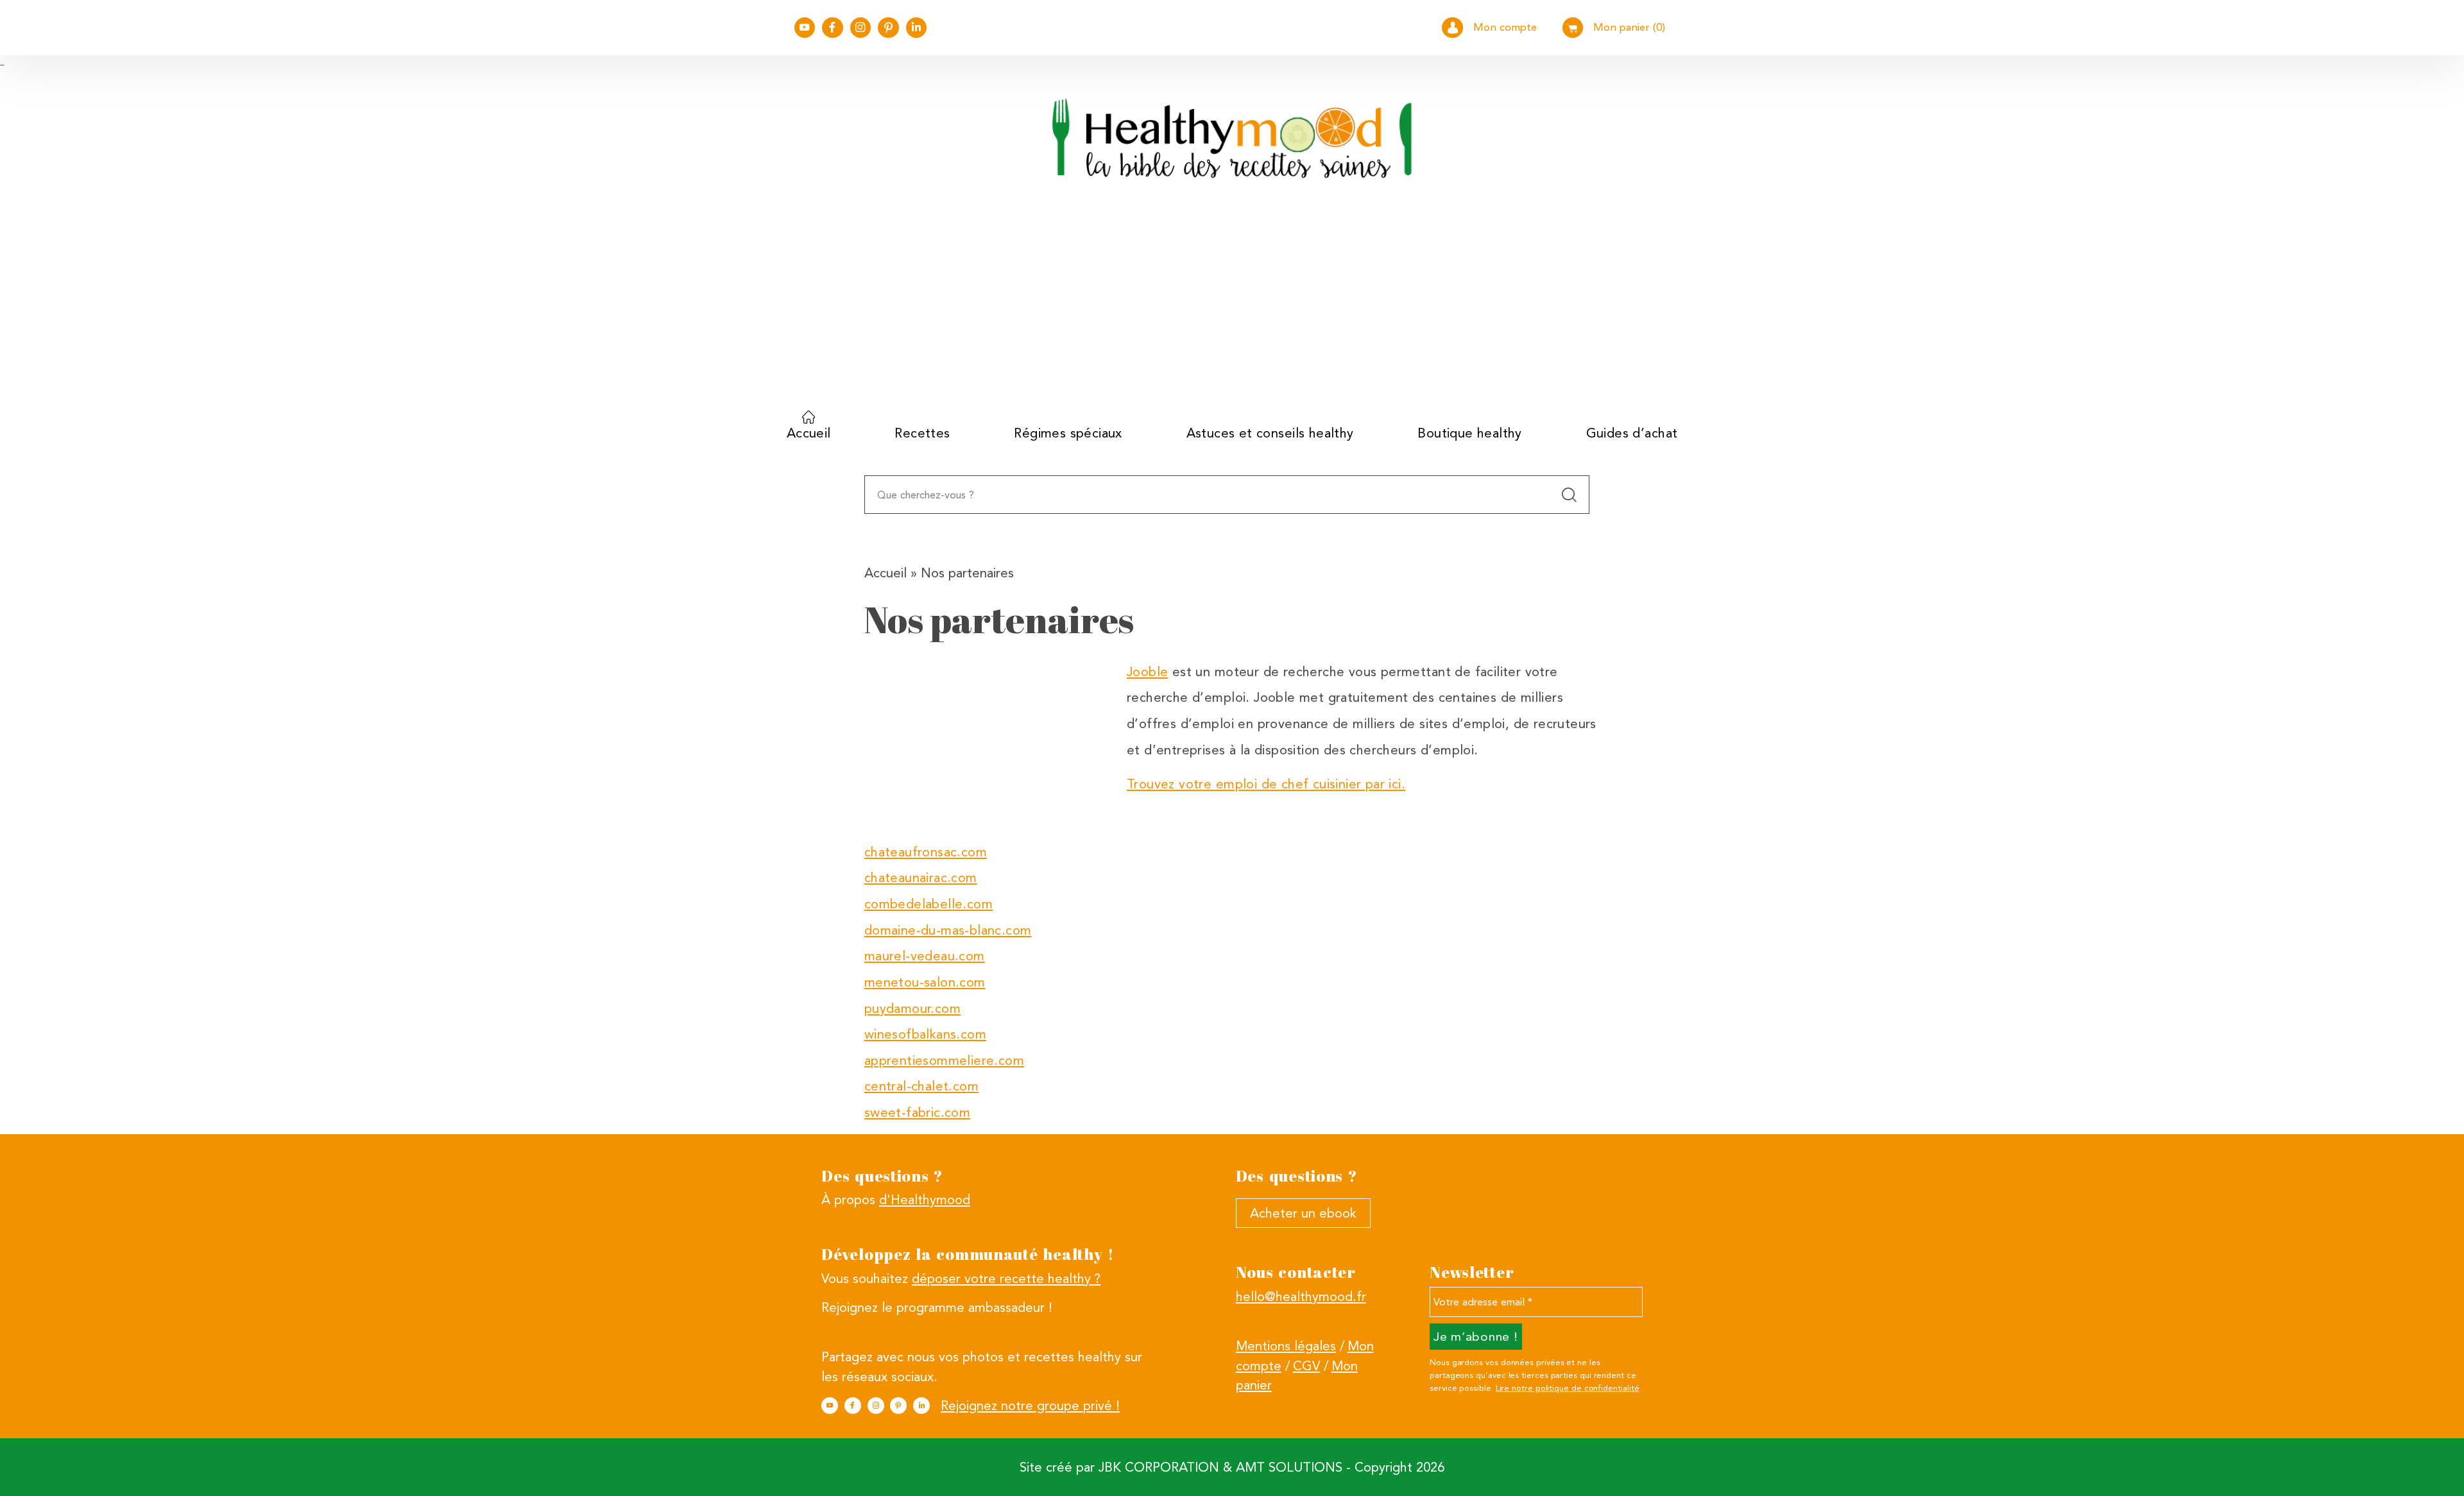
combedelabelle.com (928, 904)
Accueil (809, 433)
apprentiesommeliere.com (944, 1060)
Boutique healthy (1470, 433)
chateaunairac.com (921, 878)
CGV (1306, 1366)
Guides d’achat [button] (1632, 433)
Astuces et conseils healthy (1270, 433)
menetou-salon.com (925, 982)
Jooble (1147, 672)
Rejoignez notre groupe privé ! (1030, 1406)
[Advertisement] (1232, 304)
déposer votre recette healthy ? (1006, 1279)
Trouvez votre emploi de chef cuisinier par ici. (1266, 784)
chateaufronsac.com (926, 852)
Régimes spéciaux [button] (1068, 433)
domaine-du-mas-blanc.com (948, 930)
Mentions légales (1286, 1346)
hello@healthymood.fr (1301, 1296)
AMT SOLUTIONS (1289, 1467)
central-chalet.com (921, 1086)
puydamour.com (912, 1008)
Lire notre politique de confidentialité (1568, 1388)
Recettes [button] (922, 433)
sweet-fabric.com (918, 1112)
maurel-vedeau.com (925, 956)
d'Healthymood (925, 1200)
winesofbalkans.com (925, 1034)
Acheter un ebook (1303, 1213)
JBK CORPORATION (1159, 1467)
